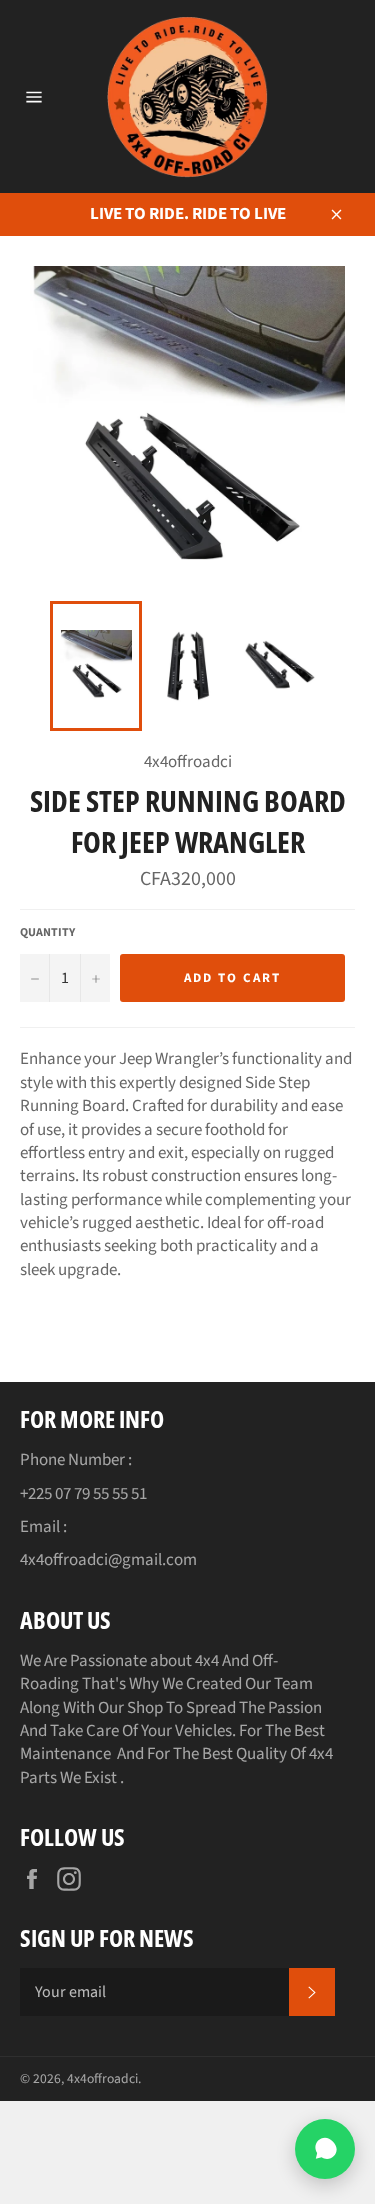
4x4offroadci (102, 2078)
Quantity (47, 933)
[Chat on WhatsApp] (325, 2149)
